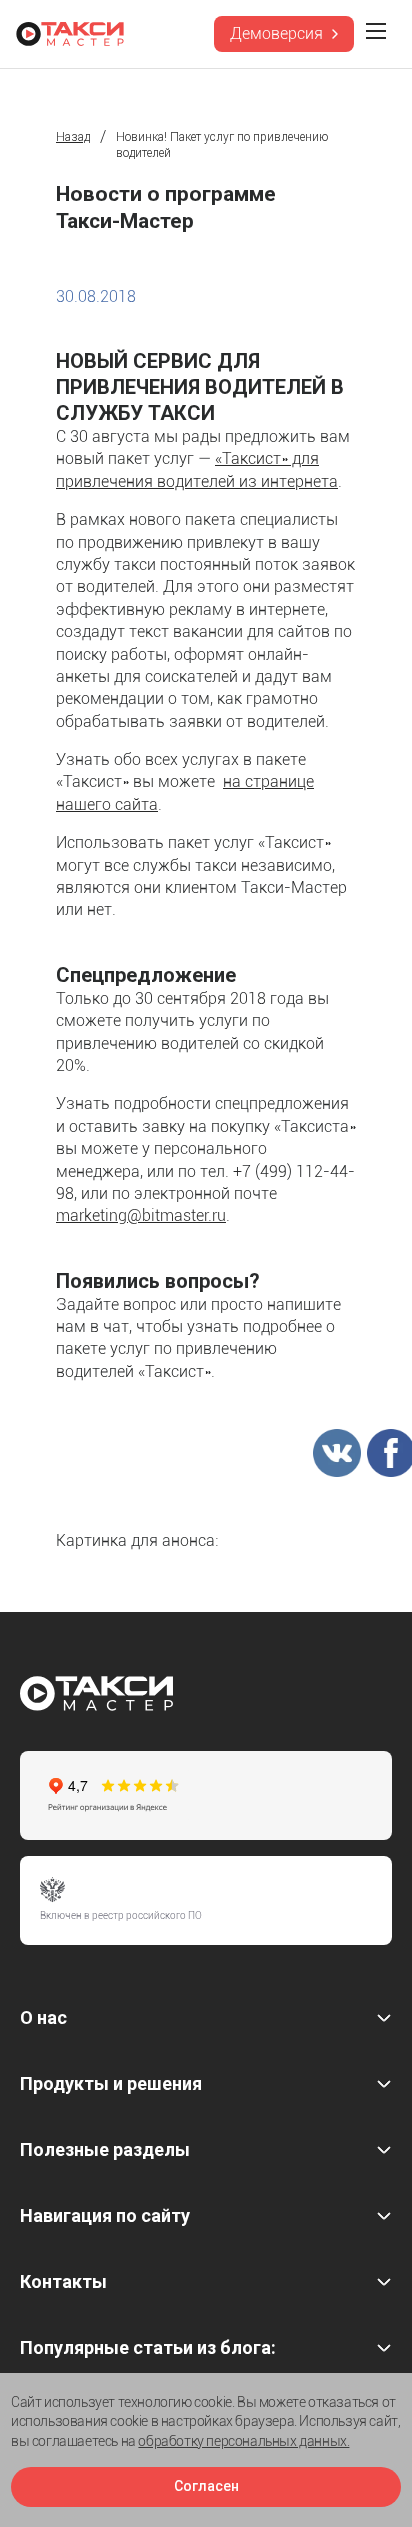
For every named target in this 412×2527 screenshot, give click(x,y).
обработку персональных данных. (243, 2441)
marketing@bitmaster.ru (141, 1215)
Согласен (206, 2486)
